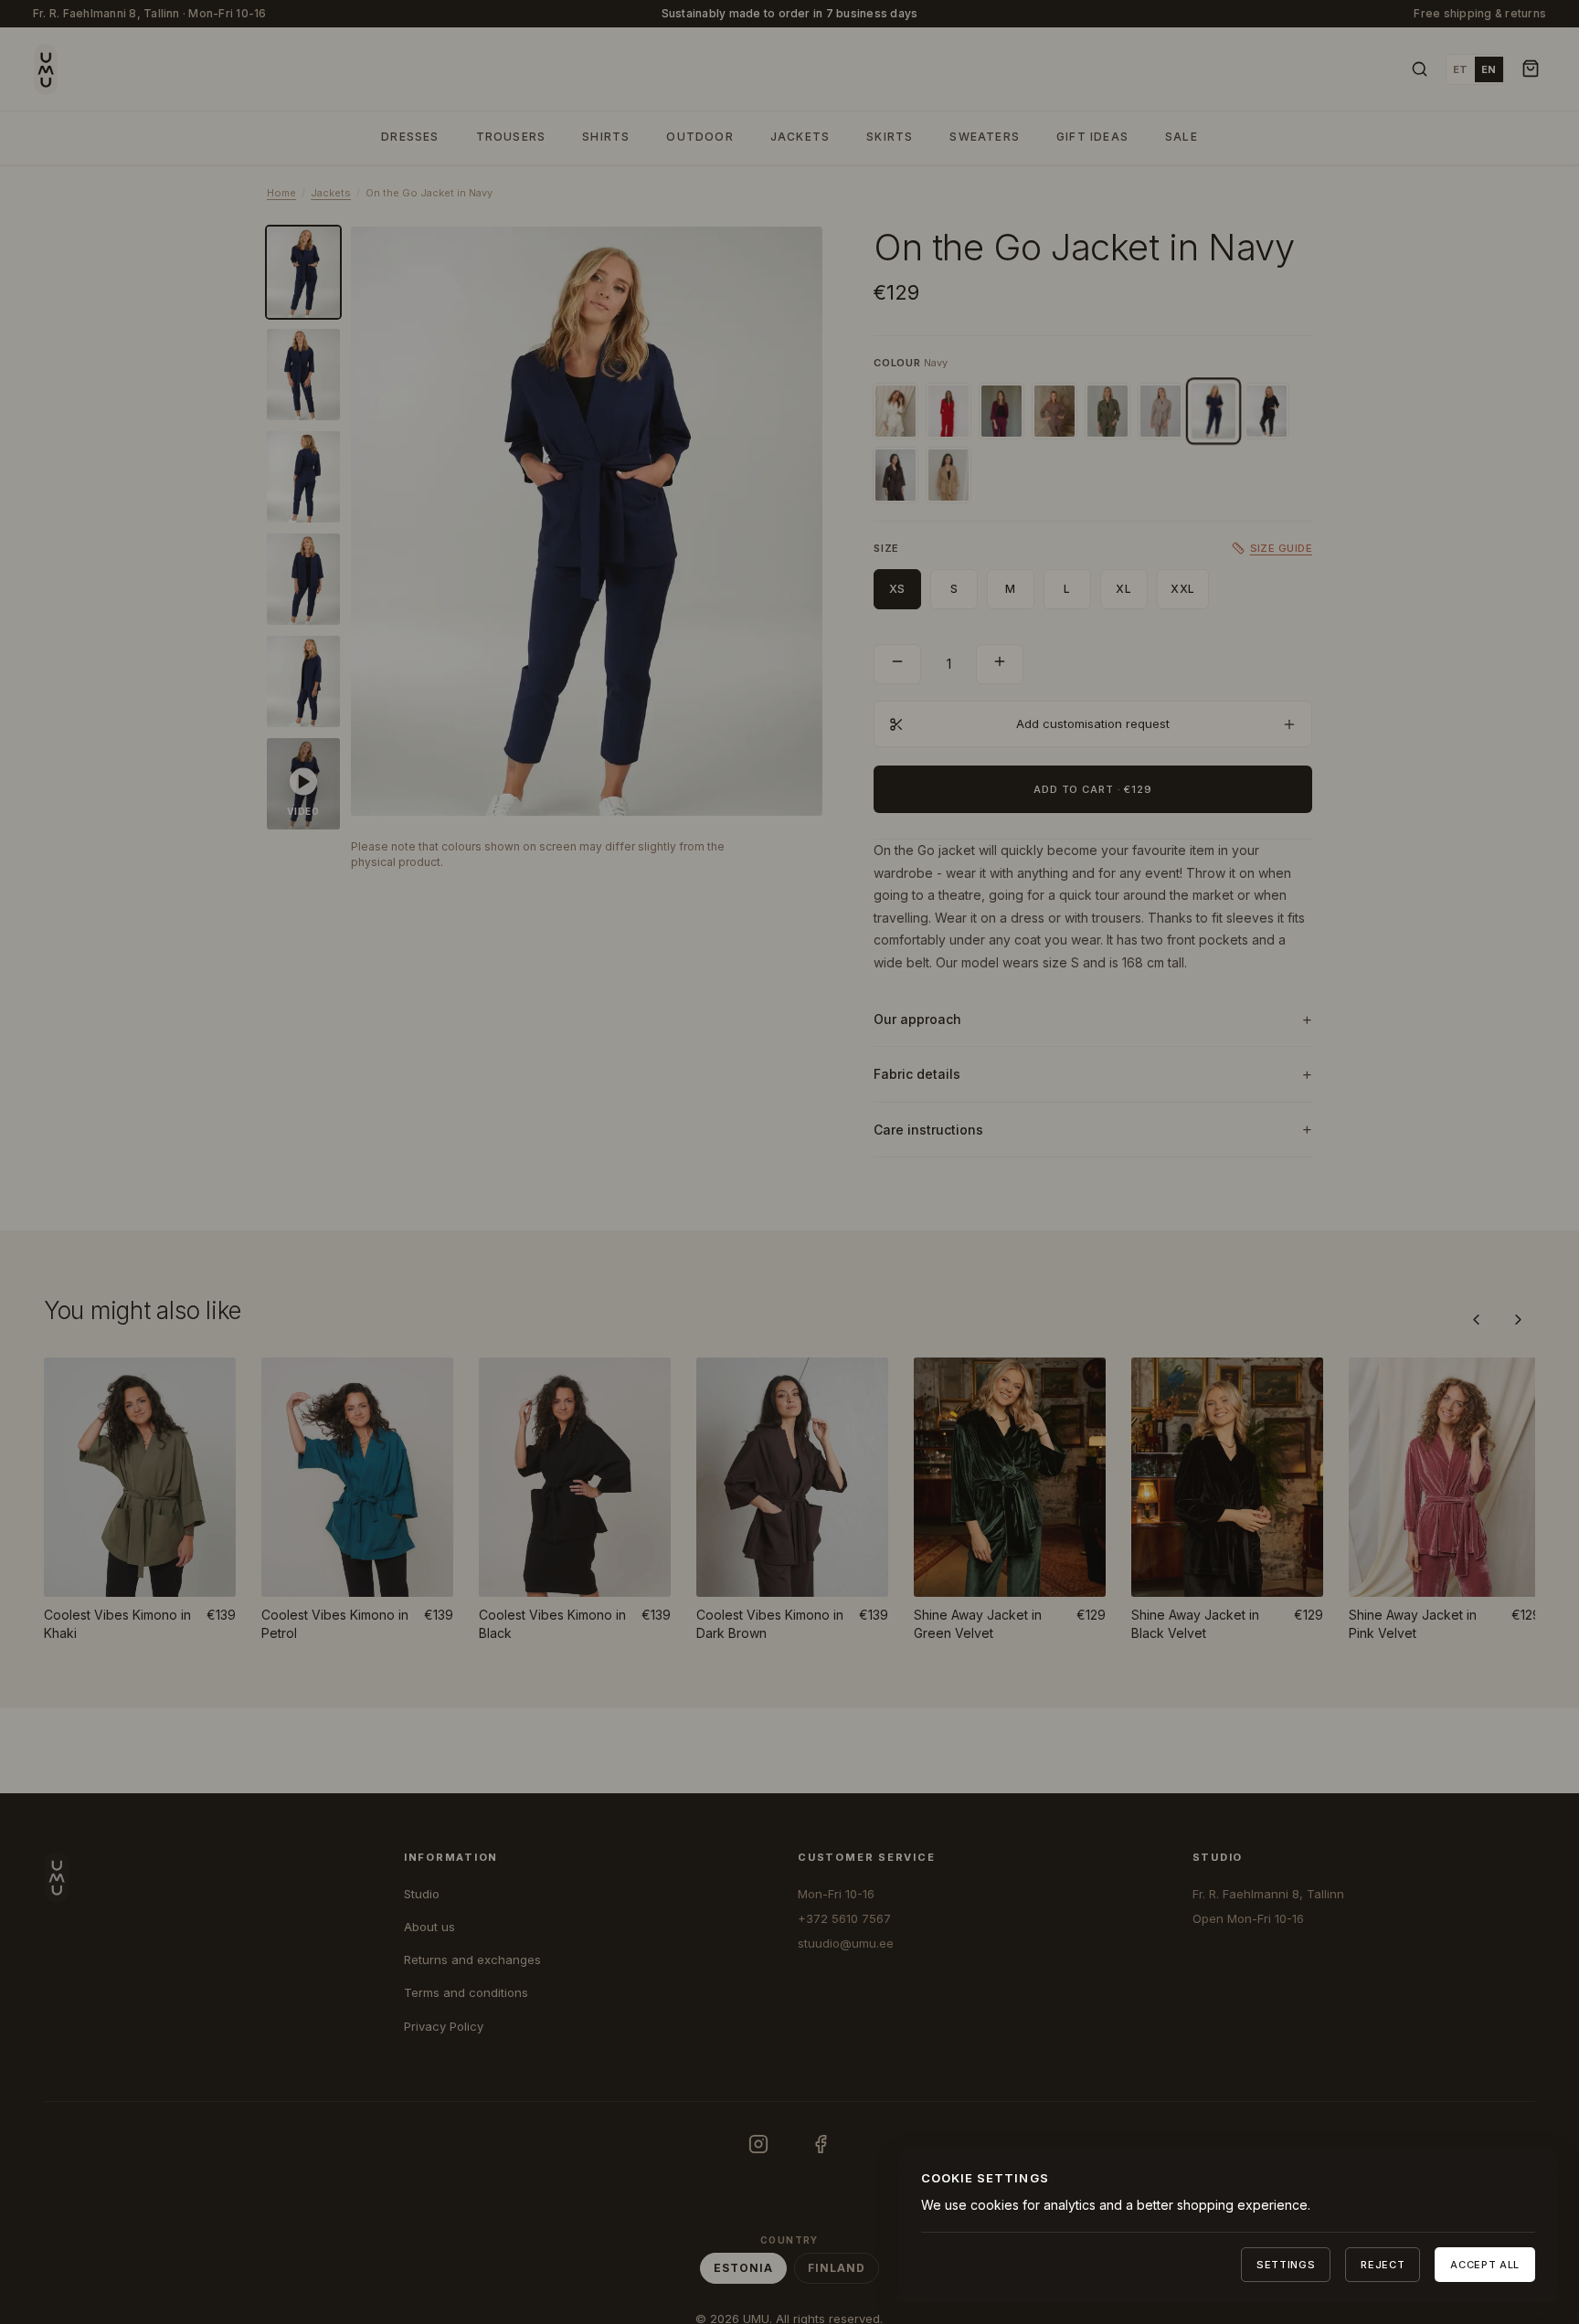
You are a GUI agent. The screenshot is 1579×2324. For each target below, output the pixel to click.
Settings (1286, 2265)
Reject (1383, 2265)
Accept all (1485, 2265)
